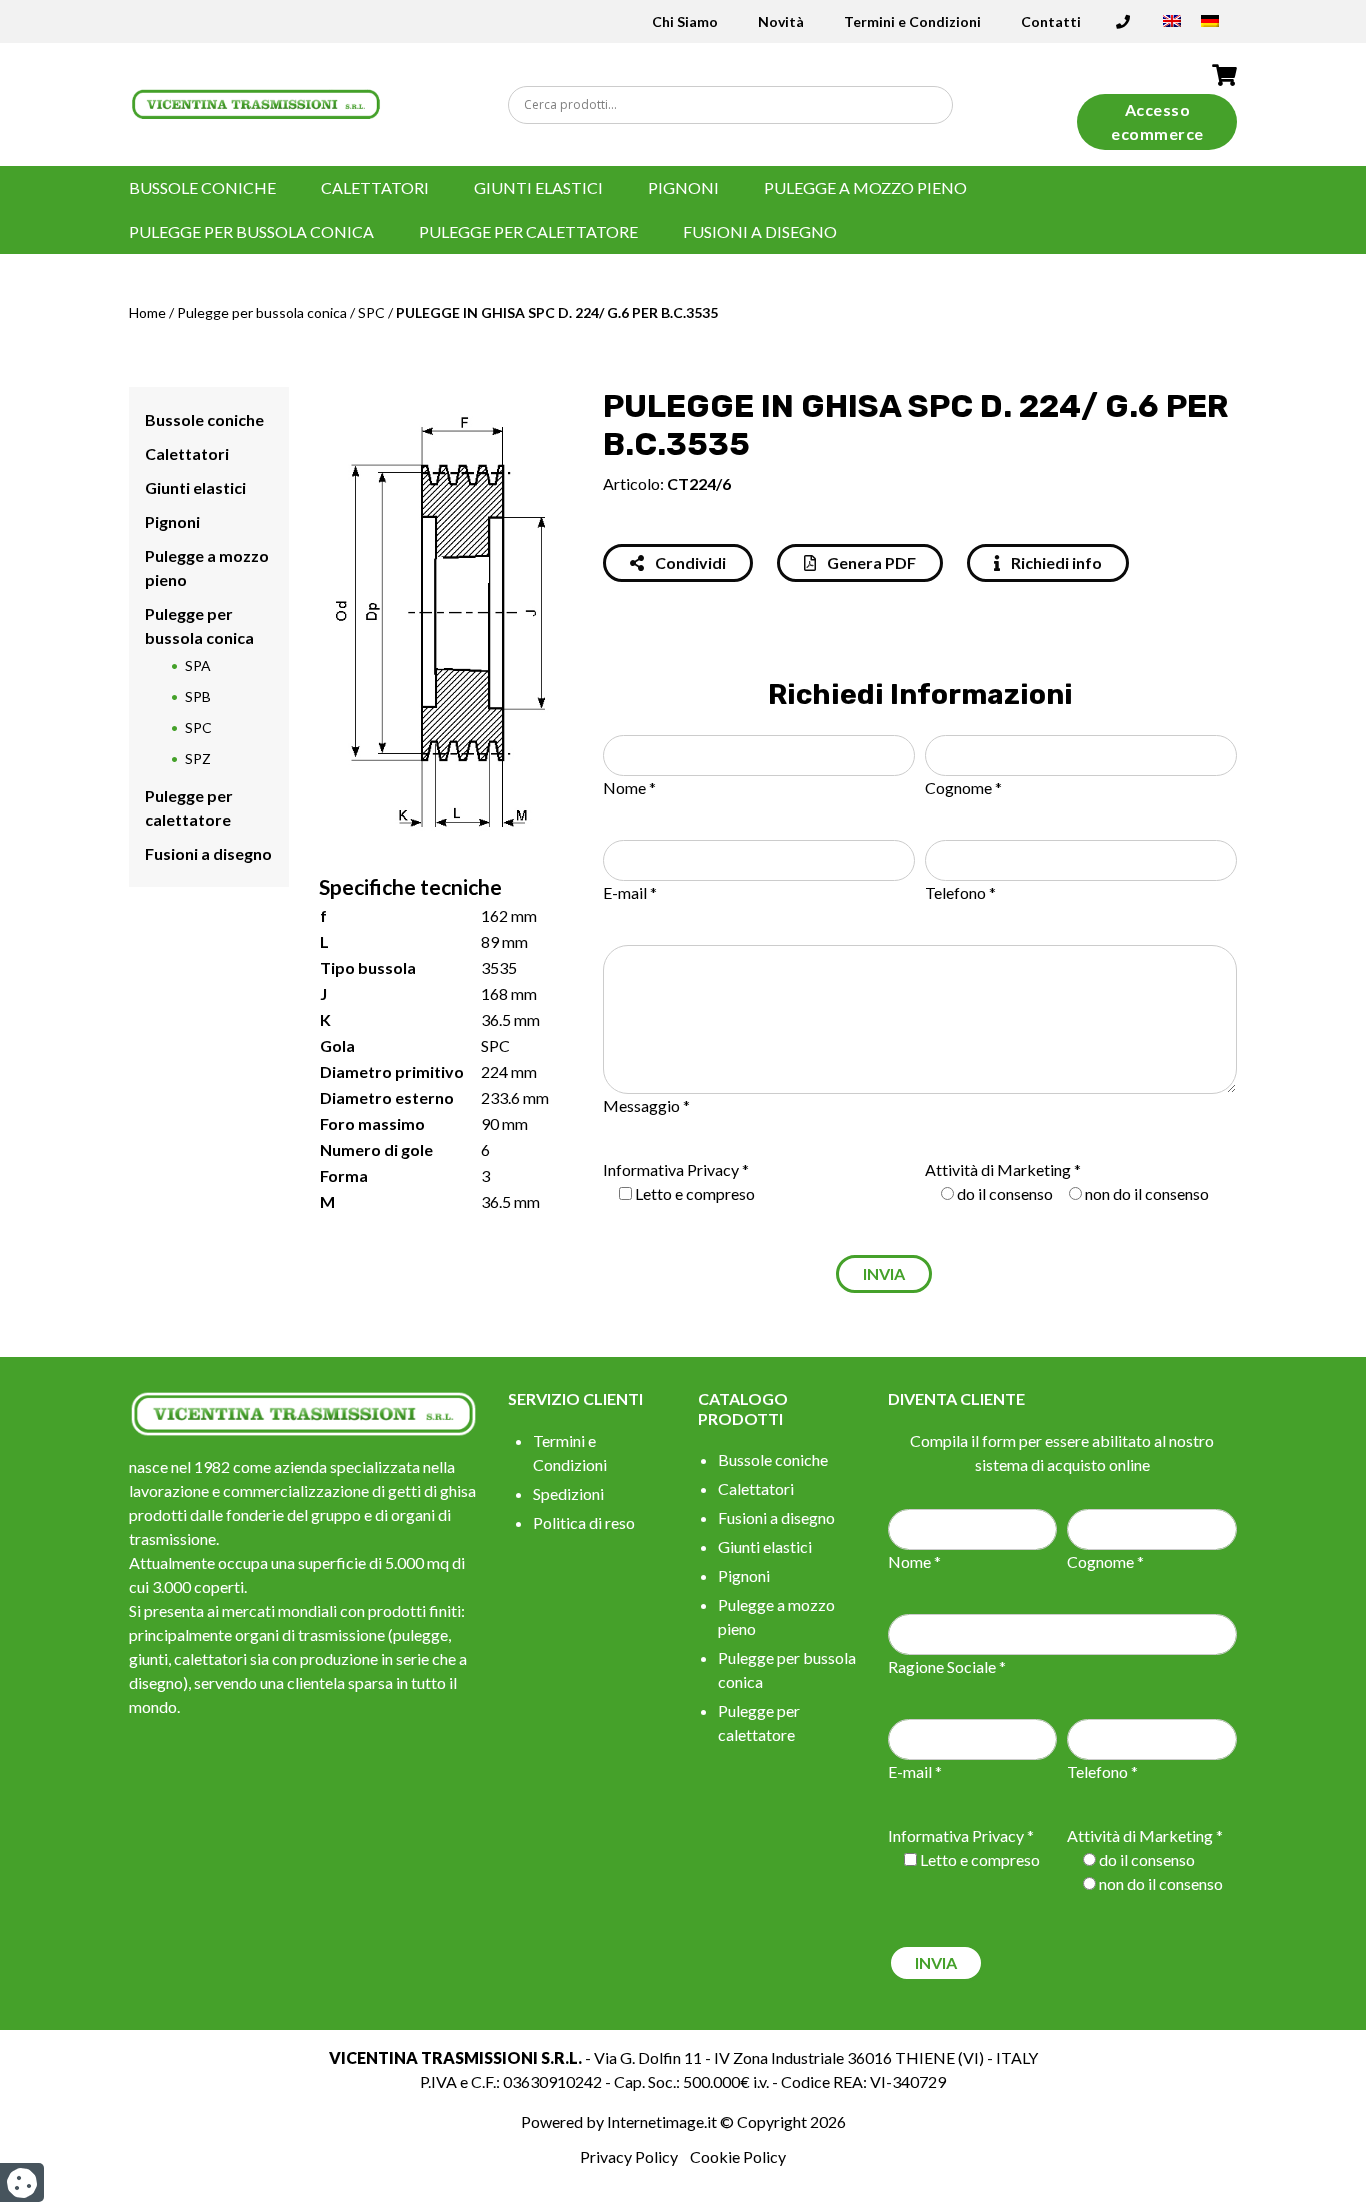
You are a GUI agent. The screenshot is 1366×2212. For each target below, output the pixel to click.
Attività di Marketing (998, 1169)
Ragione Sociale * (947, 1666)
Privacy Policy (629, 2156)
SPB (198, 696)
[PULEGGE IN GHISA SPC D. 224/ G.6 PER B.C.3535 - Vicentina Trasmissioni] (256, 102)
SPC (371, 312)
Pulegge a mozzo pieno (865, 187)
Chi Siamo (685, 21)
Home (147, 312)
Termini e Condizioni (912, 21)
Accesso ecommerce (1157, 121)
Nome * (629, 787)
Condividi (689, 562)
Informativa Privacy (671, 1169)
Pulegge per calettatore (528, 231)
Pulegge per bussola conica (251, 231)
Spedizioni (568, 1493)
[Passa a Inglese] (1172, 27)
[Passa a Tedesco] (1210, 27)
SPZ (198, 758)
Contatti (1051, 21)
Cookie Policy (738, 2156)
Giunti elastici (538, 187)
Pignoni (683, 187)
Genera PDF (870, 562)
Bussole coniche (202, 187)
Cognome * (963, 787)
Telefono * (960, 892)
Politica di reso (584, 1522)
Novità (781, 21)
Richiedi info (1055, 562)
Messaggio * (646, 1105)
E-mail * (630, 892)
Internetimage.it (662, 2121)
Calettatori (375, 187)
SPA (198, 665)
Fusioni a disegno (760, 231)
